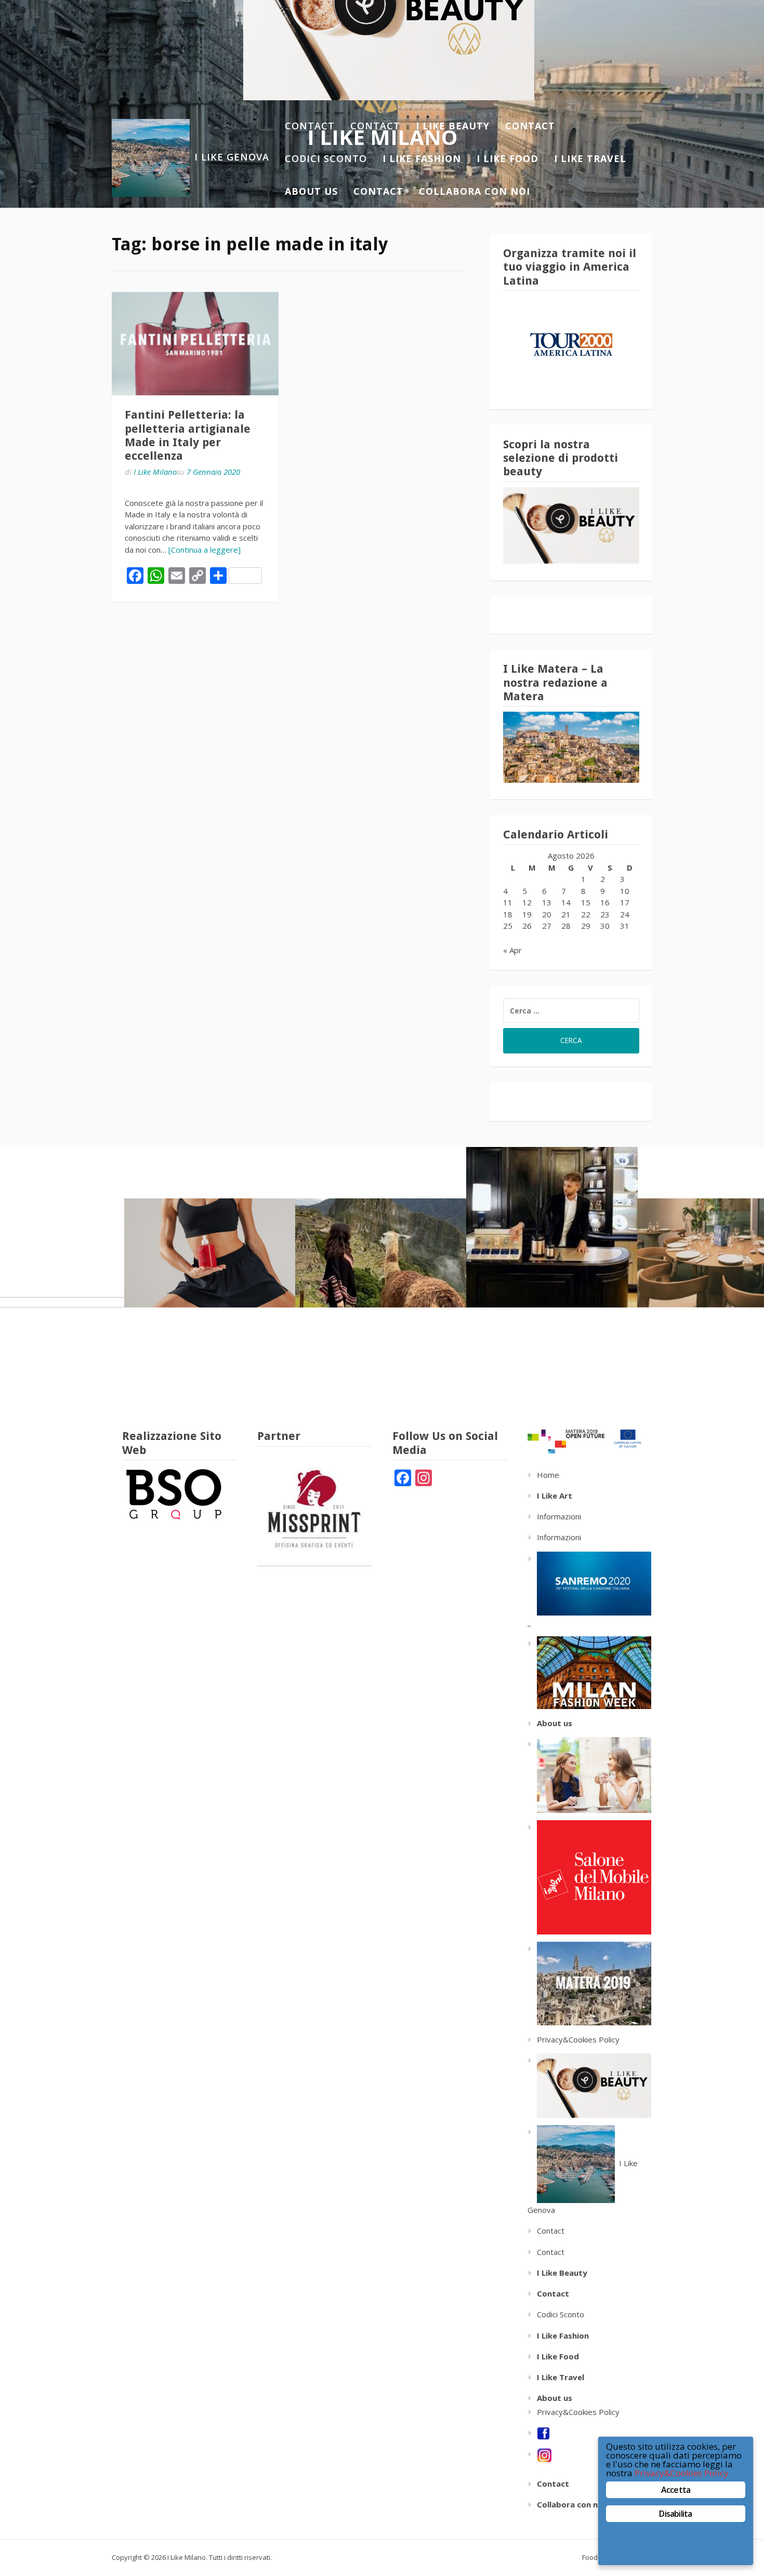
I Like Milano (155, 472)
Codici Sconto (326, 158)
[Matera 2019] (589, 1983)
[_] (589, 1672)
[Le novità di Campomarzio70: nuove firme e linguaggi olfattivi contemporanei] (552, 1227)
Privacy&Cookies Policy (578, 2039)
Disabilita (675, 2514)
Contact (310, 126)
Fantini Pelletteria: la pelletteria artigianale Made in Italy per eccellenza (188, 435)
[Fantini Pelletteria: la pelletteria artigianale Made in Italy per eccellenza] (195, 344)
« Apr (512, 950)
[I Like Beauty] (589, 2085)
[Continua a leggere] (205, 550)
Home (548, 1475)
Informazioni (559, 1516)
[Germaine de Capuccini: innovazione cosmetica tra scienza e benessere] (210, 1253)
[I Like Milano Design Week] (589, 1876)
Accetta (676, 2490)
